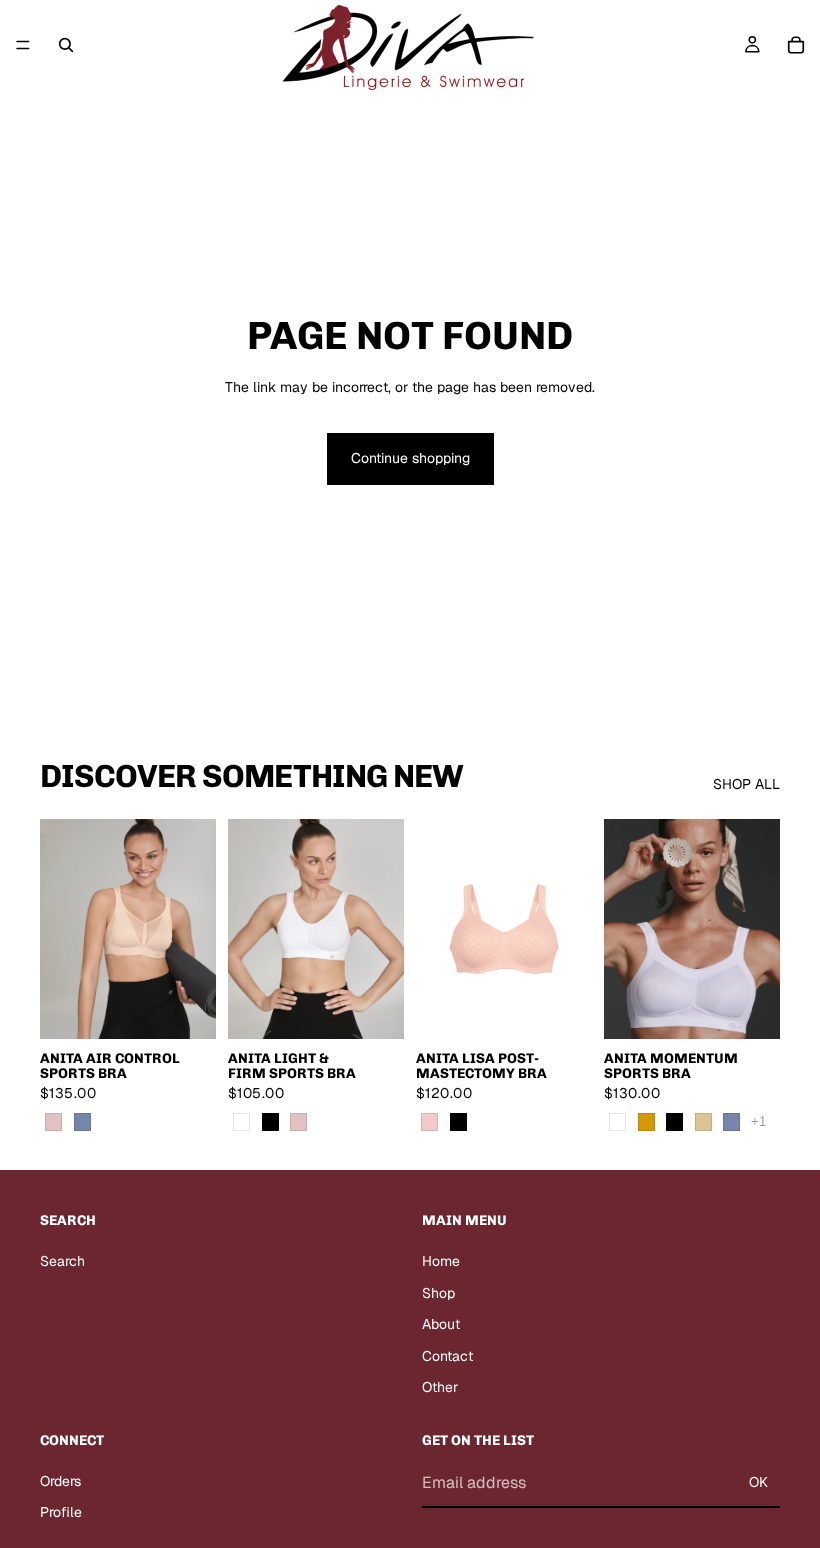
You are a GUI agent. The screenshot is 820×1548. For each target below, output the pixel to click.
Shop (438, 1293)
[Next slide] (194, 929)
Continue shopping (410, 458)
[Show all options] (758, 1121)
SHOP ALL (746, 784)
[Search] (66, 45)
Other (440, 1388)
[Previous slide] (62, 929)
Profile (61, 1513)
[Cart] (796, 45)
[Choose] (185, 1008)
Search (62, 1261)
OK (758, 1482)
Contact (447, 1356)
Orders (60, 1481)
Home (441, 1261)
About (441, 1324)
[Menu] (23, 45)
